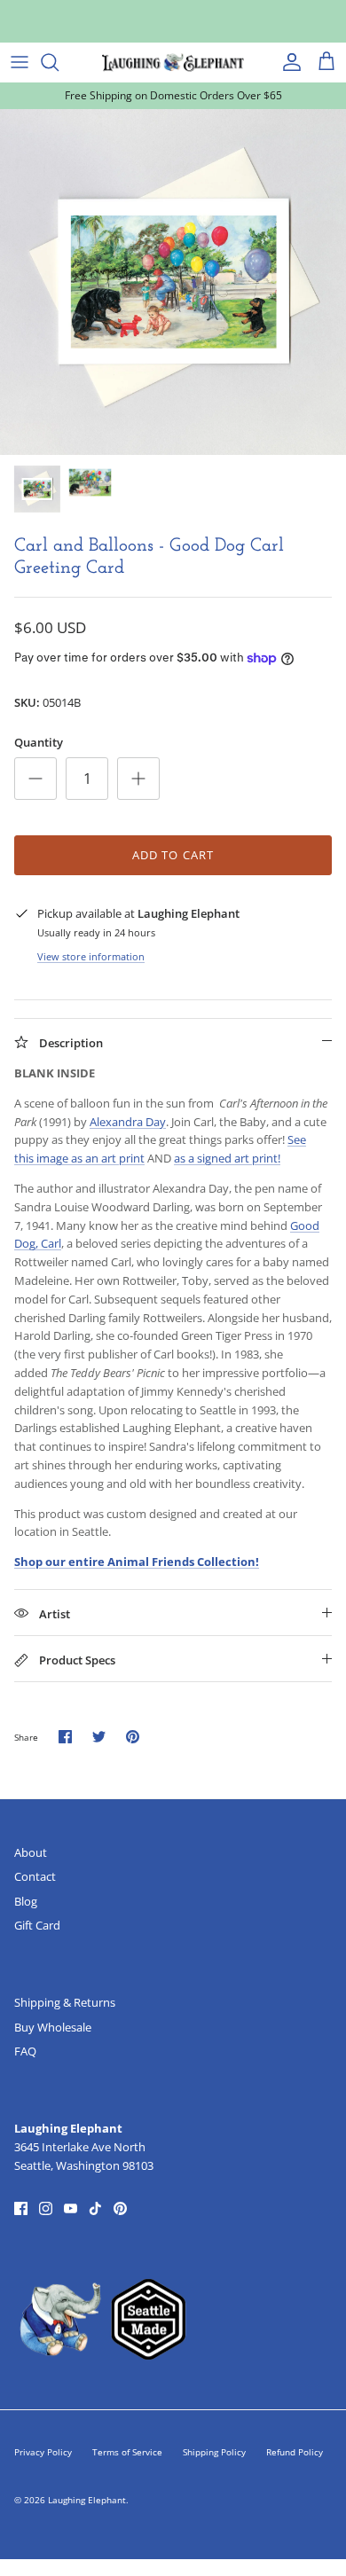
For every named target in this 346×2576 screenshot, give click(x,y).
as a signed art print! (227, 1158)
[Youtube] (71, 2208)
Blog (26, 1901)
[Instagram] (46, 2208)
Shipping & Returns (65, 2002)
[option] (173, 282)
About (31, 1852)
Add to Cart (173, 855)
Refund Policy (295, 2452)
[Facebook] (21, 2208)
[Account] (287, 62)
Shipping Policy (214, 2452)
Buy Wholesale (53, 2027)
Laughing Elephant (87, 2500)
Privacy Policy (43, 2452)
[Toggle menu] (20, 62)
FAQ (25, 2051)
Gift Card (37, 1925)
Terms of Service (127, 2452)
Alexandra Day (128, 1122)
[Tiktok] (95, 2208)
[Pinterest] (120, 2208)
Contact (35, 1876)
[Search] (59, 62)
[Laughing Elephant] (173, 62)
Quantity (39, 742)
